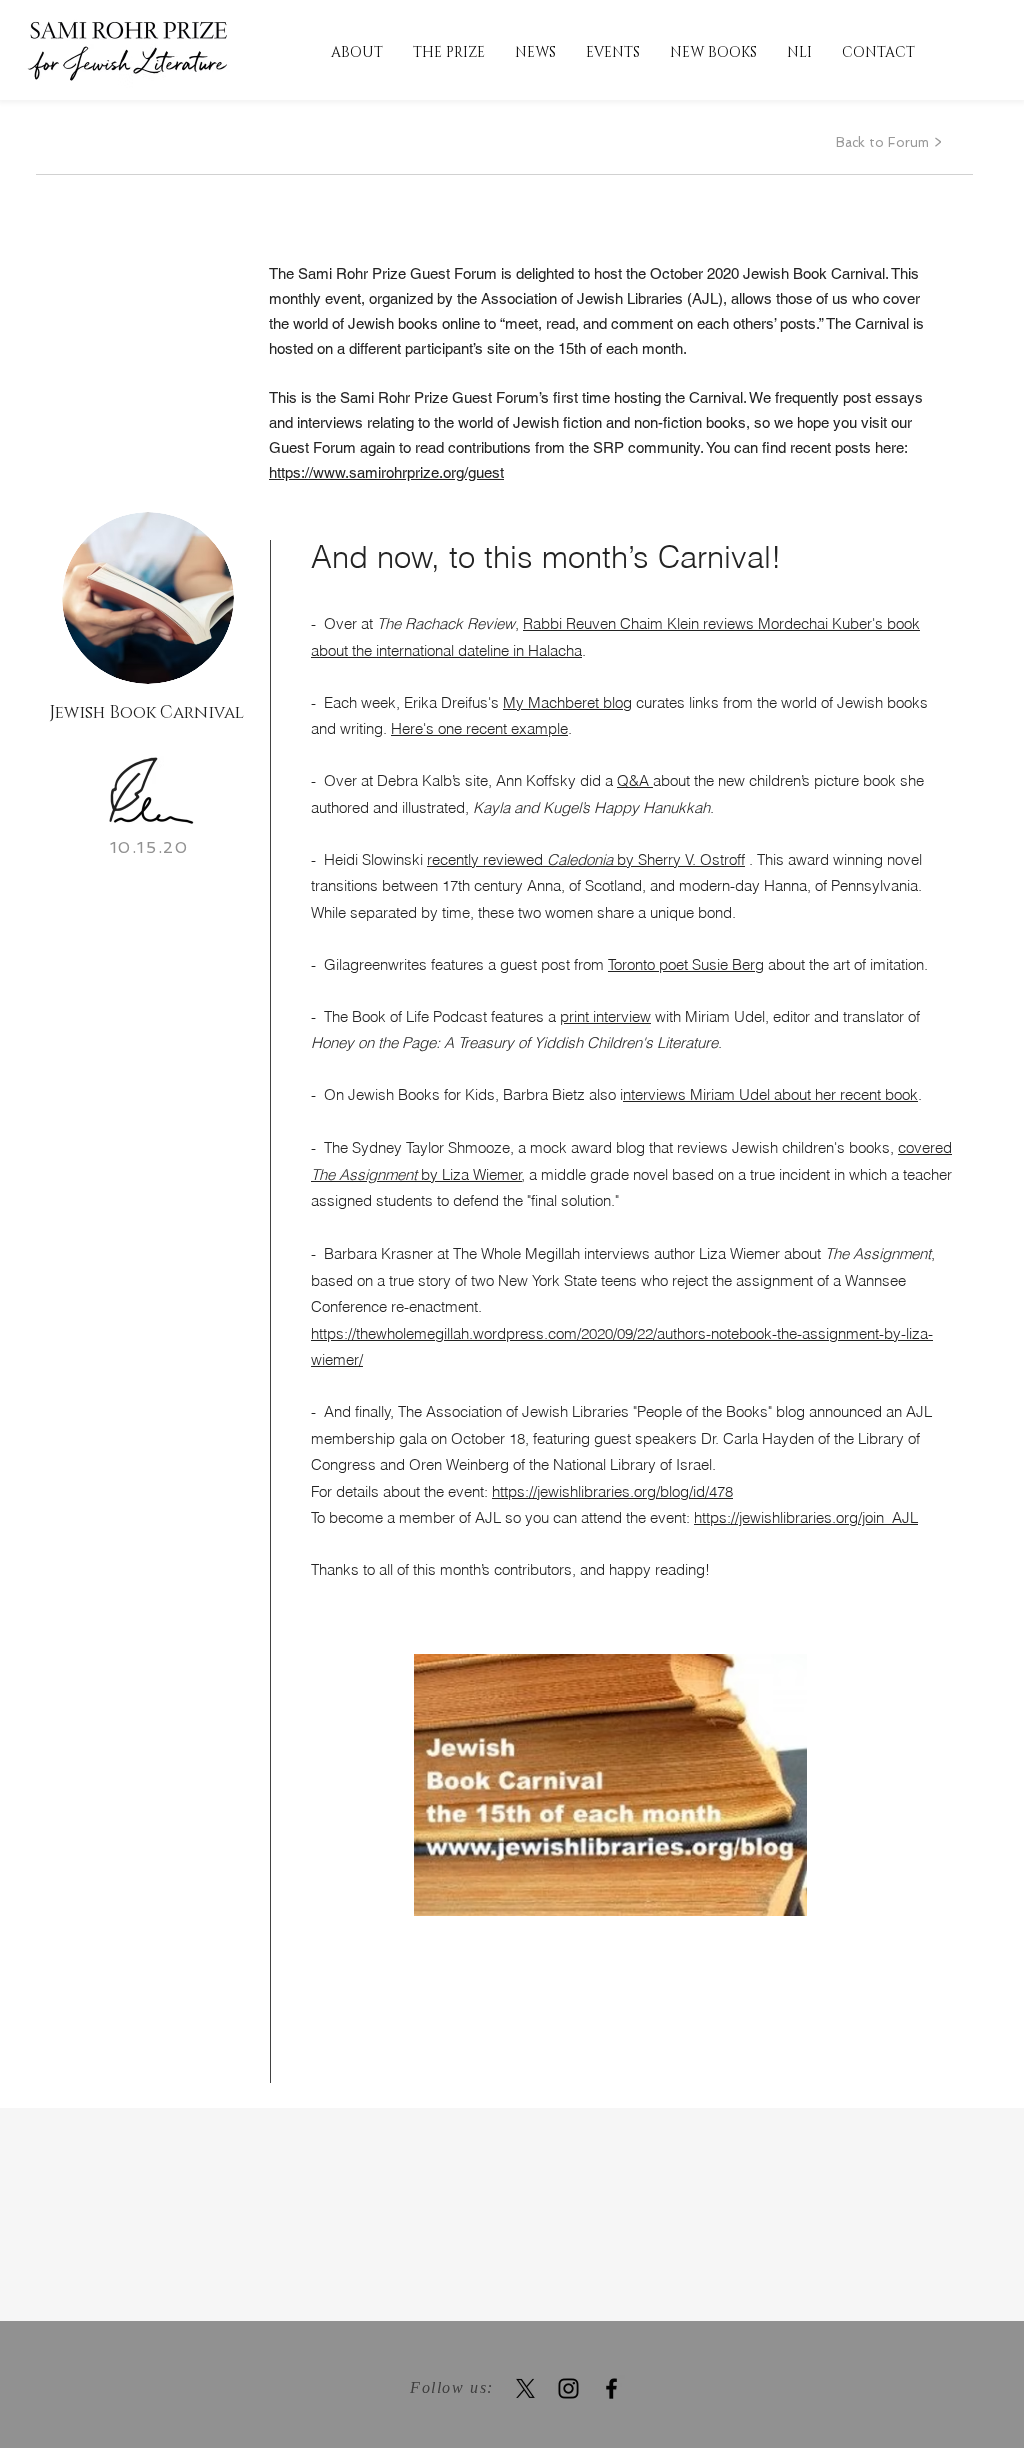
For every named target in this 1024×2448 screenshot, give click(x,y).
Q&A (635, 780)
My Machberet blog (567, 702)
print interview (605, 1016)
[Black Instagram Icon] (568, 2388)
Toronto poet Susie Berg (686, 964)
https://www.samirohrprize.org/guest (386, 472)
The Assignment (366, 1174)
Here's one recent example (479, 728)
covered (925, 1147)
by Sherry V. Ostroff (679, 859)
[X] (525, 2388)
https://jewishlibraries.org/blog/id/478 (612, 1491)
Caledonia (580, 859)
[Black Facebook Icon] (611, 2388)
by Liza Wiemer (471, 1174)
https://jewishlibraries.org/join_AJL (806, 1517)
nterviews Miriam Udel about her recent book (770, 1094)
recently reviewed (487, 859)
